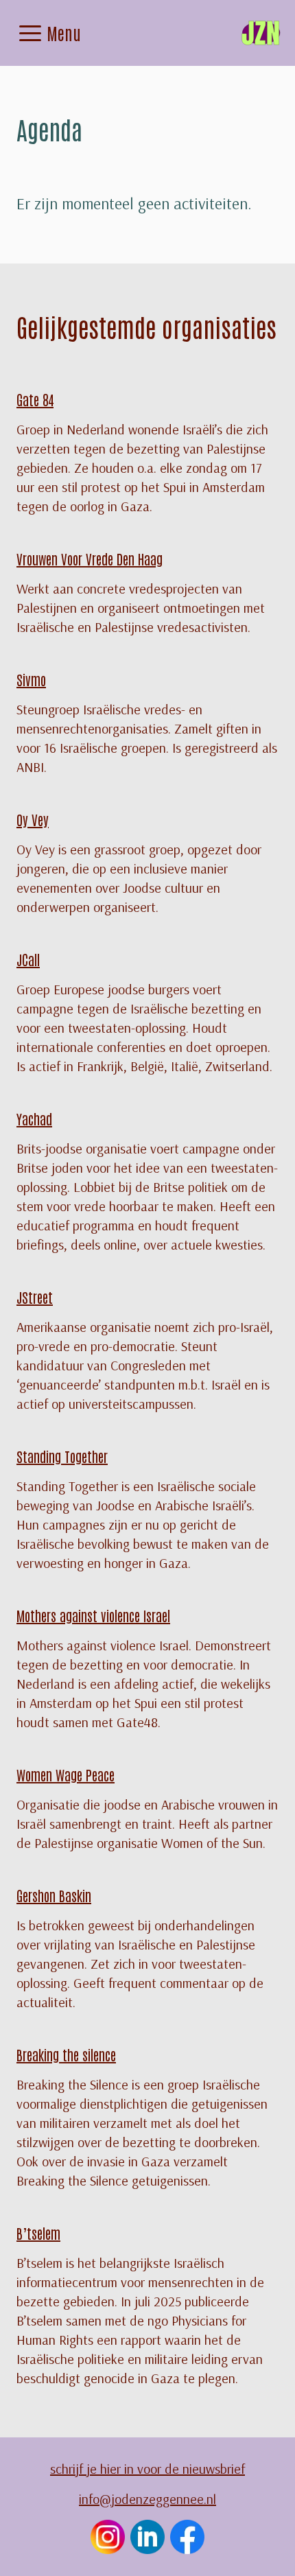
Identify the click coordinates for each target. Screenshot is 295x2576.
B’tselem (38, 2233)
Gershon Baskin (54, 1895)
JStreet (35, 1297)
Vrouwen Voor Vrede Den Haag (90, 559)
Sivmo (31, 679)
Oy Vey (33, 819)
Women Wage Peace (66, 1775)
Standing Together (62, 1456)
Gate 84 (35, 399)
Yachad (34, 1119)
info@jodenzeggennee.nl (147, 2499)
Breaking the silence (66, 2054)
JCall (28, 959)
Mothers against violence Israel (93, 1615)
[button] (30, 33)
